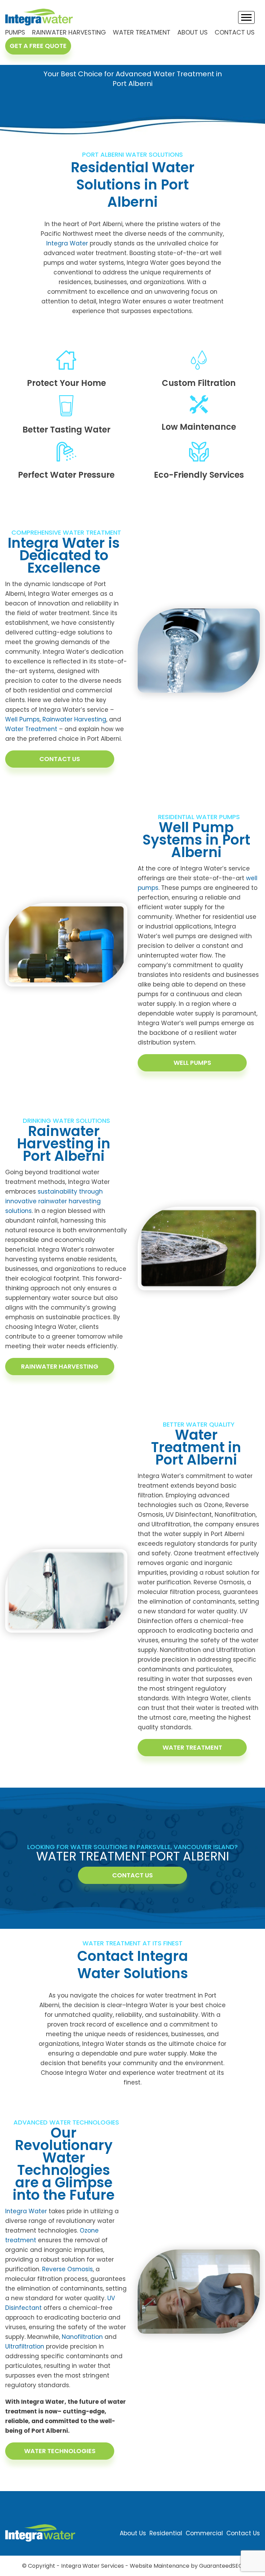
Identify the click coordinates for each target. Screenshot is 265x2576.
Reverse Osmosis (67, 2269)
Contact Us (235, 32)
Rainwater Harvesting (69, 32)
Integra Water (67, 243)
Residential (166, 2533)
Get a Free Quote (38, 46)
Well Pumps (22, 719)
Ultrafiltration (25, 2346)
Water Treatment (142, 32)
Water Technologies (60, 2451)
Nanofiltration (82, 2337)
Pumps (15, 32)
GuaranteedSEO (221, 2566)
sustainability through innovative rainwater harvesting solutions (54, 1201)
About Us (193, 32)
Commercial (204, 2533)
